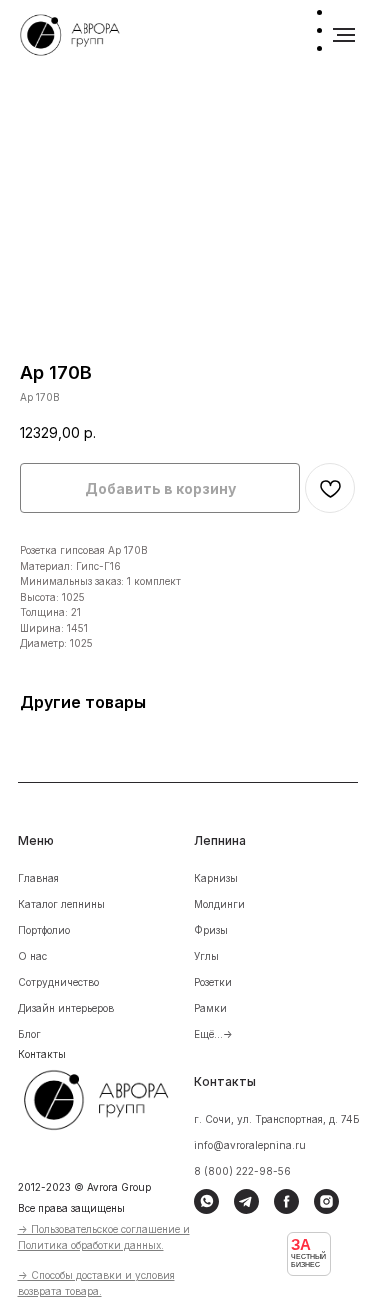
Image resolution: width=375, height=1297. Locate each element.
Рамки (210, 1008)
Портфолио (44, 930)
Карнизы (216, 878)
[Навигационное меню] (344, 35)
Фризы (211, 930)
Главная (38, 878)
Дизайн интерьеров (66, 1008)
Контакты (42, 1054)
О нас (32, 956)
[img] (109, 1097)
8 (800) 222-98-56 (242, 1171)
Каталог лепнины (61, 904)
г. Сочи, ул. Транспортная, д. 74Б (277, 1119)
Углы (206, 956)
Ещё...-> (213, 1034)
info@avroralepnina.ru (250, 1145)
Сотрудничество (58, 982)
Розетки (213, 982)
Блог (29, 1034)
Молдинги (219, 904)
